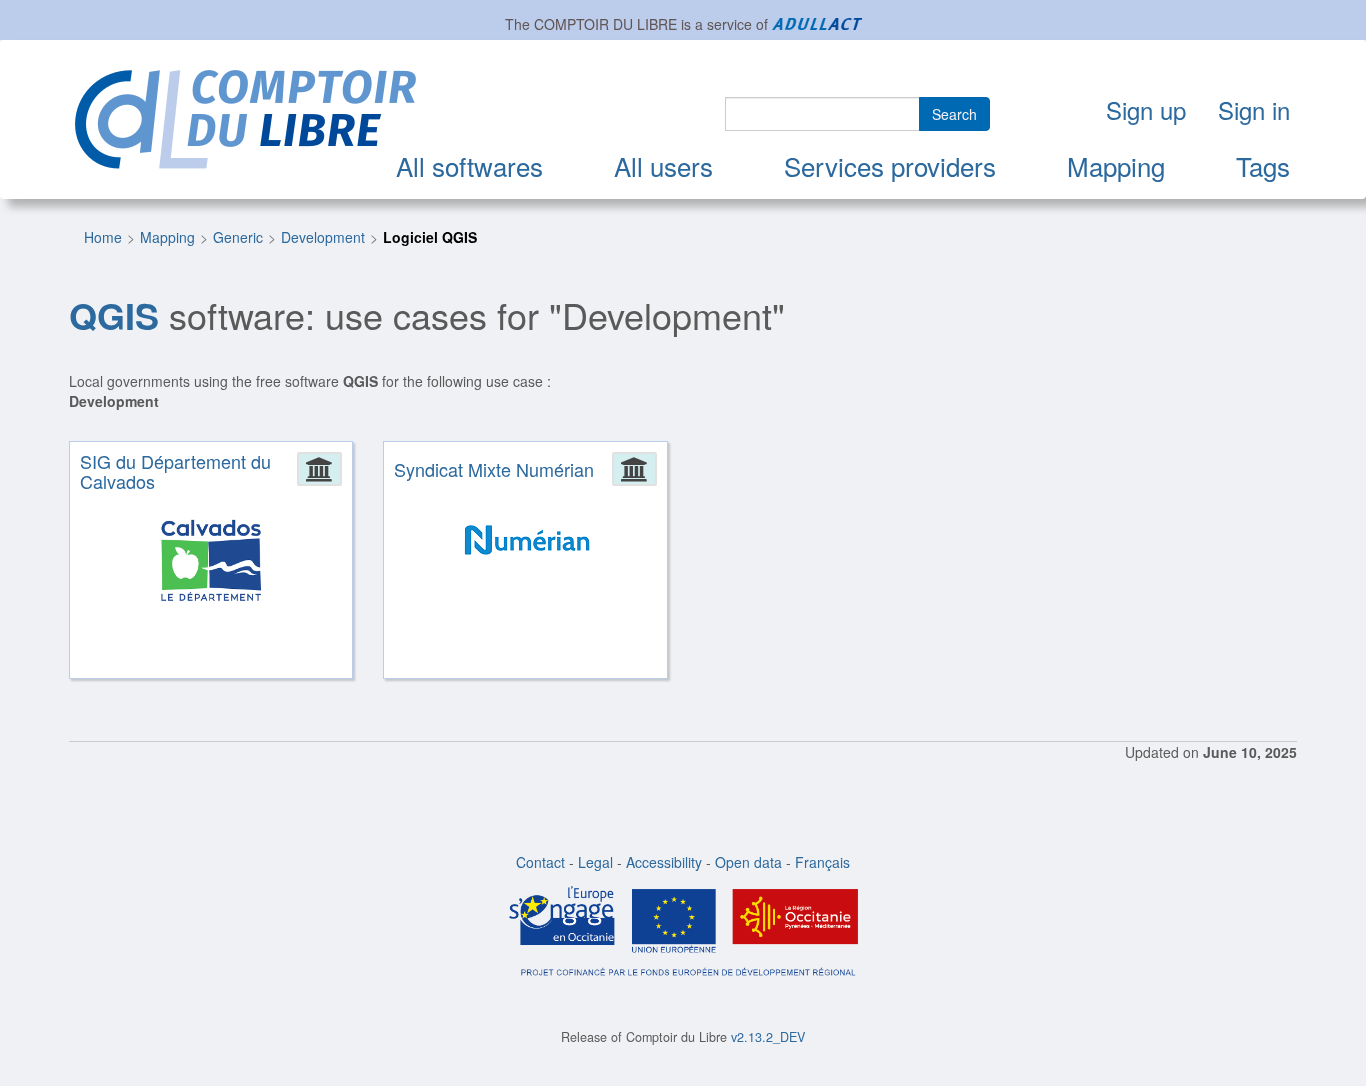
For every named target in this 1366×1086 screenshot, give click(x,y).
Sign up (1146, 109)
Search (954, 114)
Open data (748, 862)
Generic (238, 237)
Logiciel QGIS (430, 237)
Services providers (890, 165)
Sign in (1254, 109)
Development (323, 237)
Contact (540, 862)
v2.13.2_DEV (768, 1037)
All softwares (469, 165)
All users (663, 165)
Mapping (1116, 165)
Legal (595, 862)
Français (822, 862)
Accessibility (664, 862)
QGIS (114, 315)
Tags (1263, 165)
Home (103, 237)
